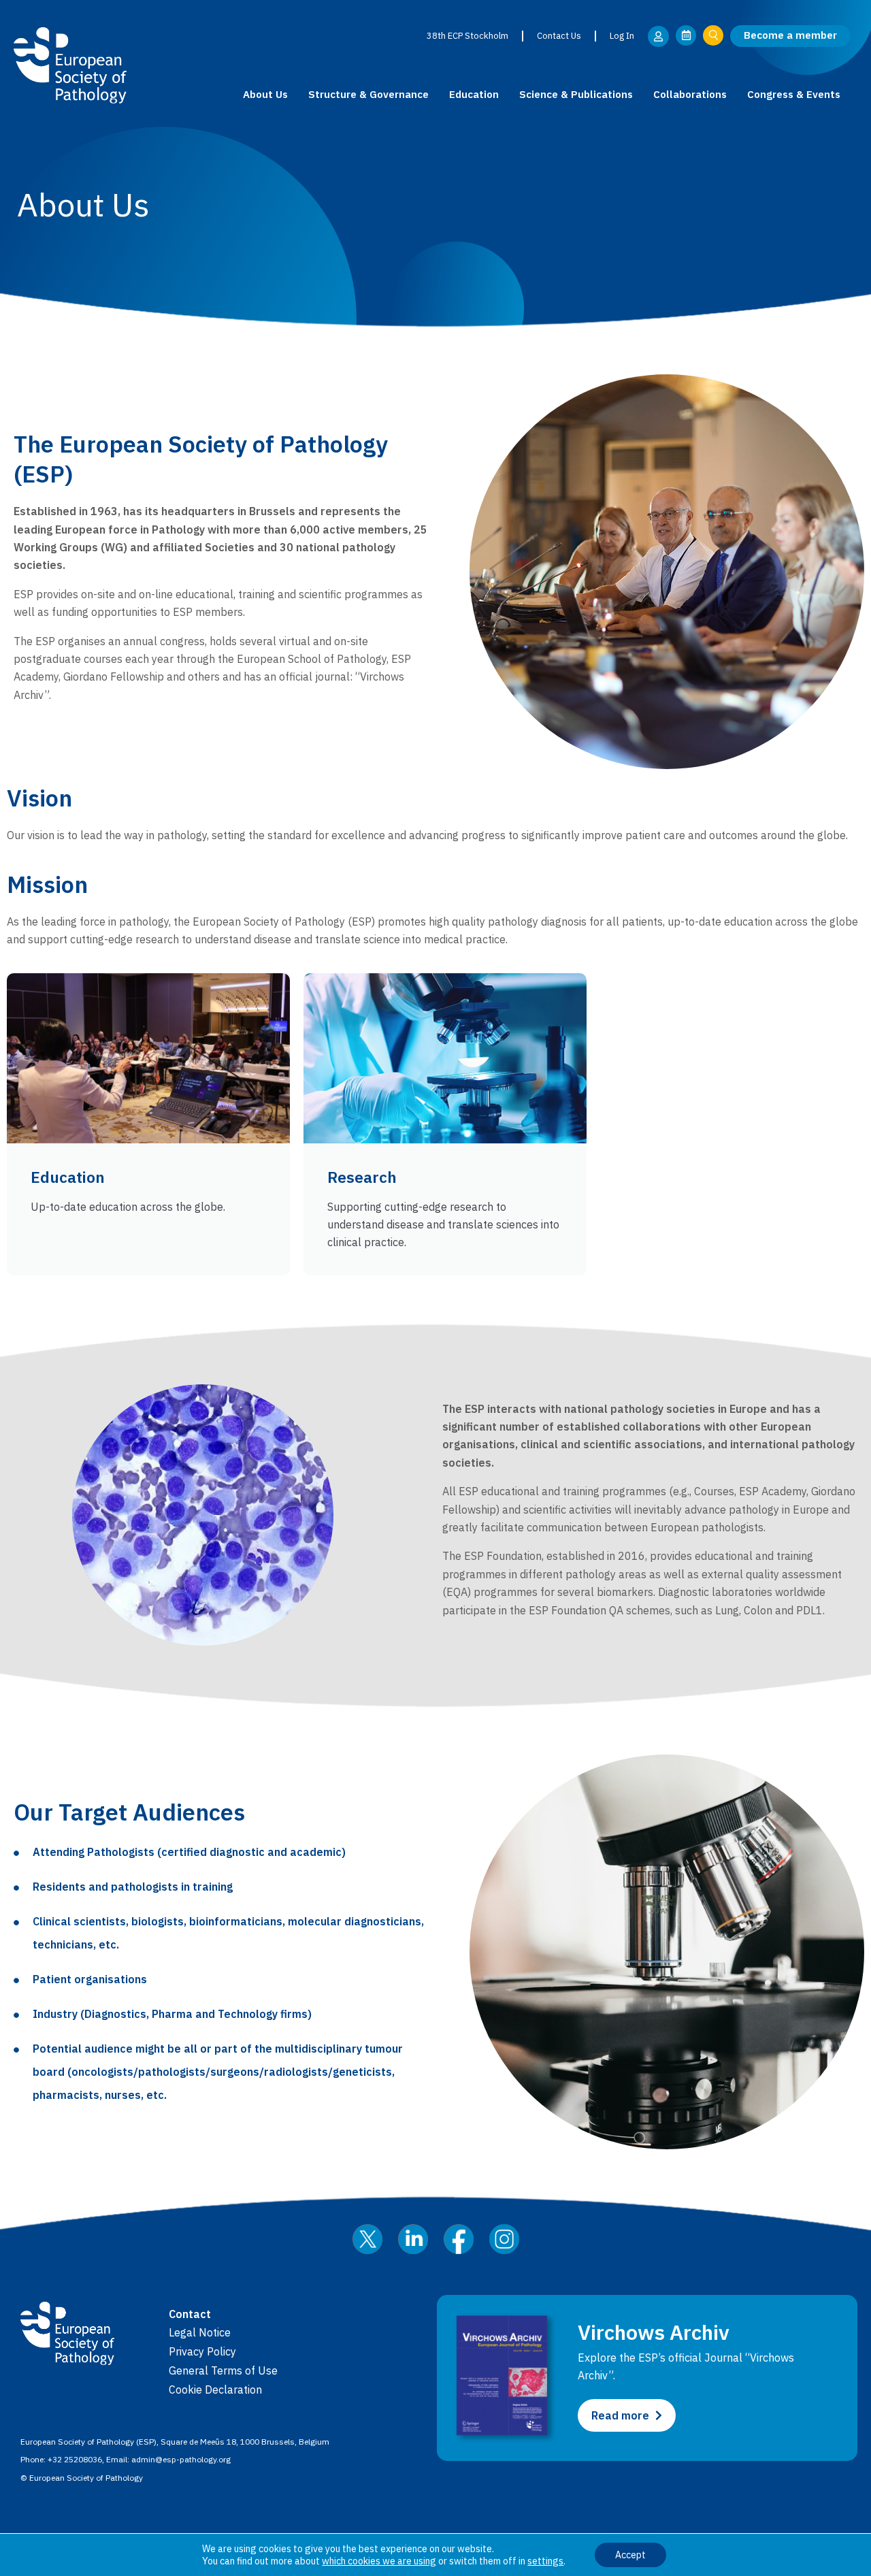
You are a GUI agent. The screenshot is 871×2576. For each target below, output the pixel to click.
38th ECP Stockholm (467, 36)
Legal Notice (200, 2332)
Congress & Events (794, 94)
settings (545, 2561)
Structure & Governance (368, 94)
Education (474, 94)
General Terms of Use (223, 2370)
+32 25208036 (75, 2459)
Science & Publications (576, 94)
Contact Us (559, 36)
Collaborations (690, 94)
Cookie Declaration (215, 2390)
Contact (190, 2314)
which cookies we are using (379, 2561)
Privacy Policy (202, 2351)
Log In (622, 36)
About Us (265, 94)
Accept (630, 2555)
